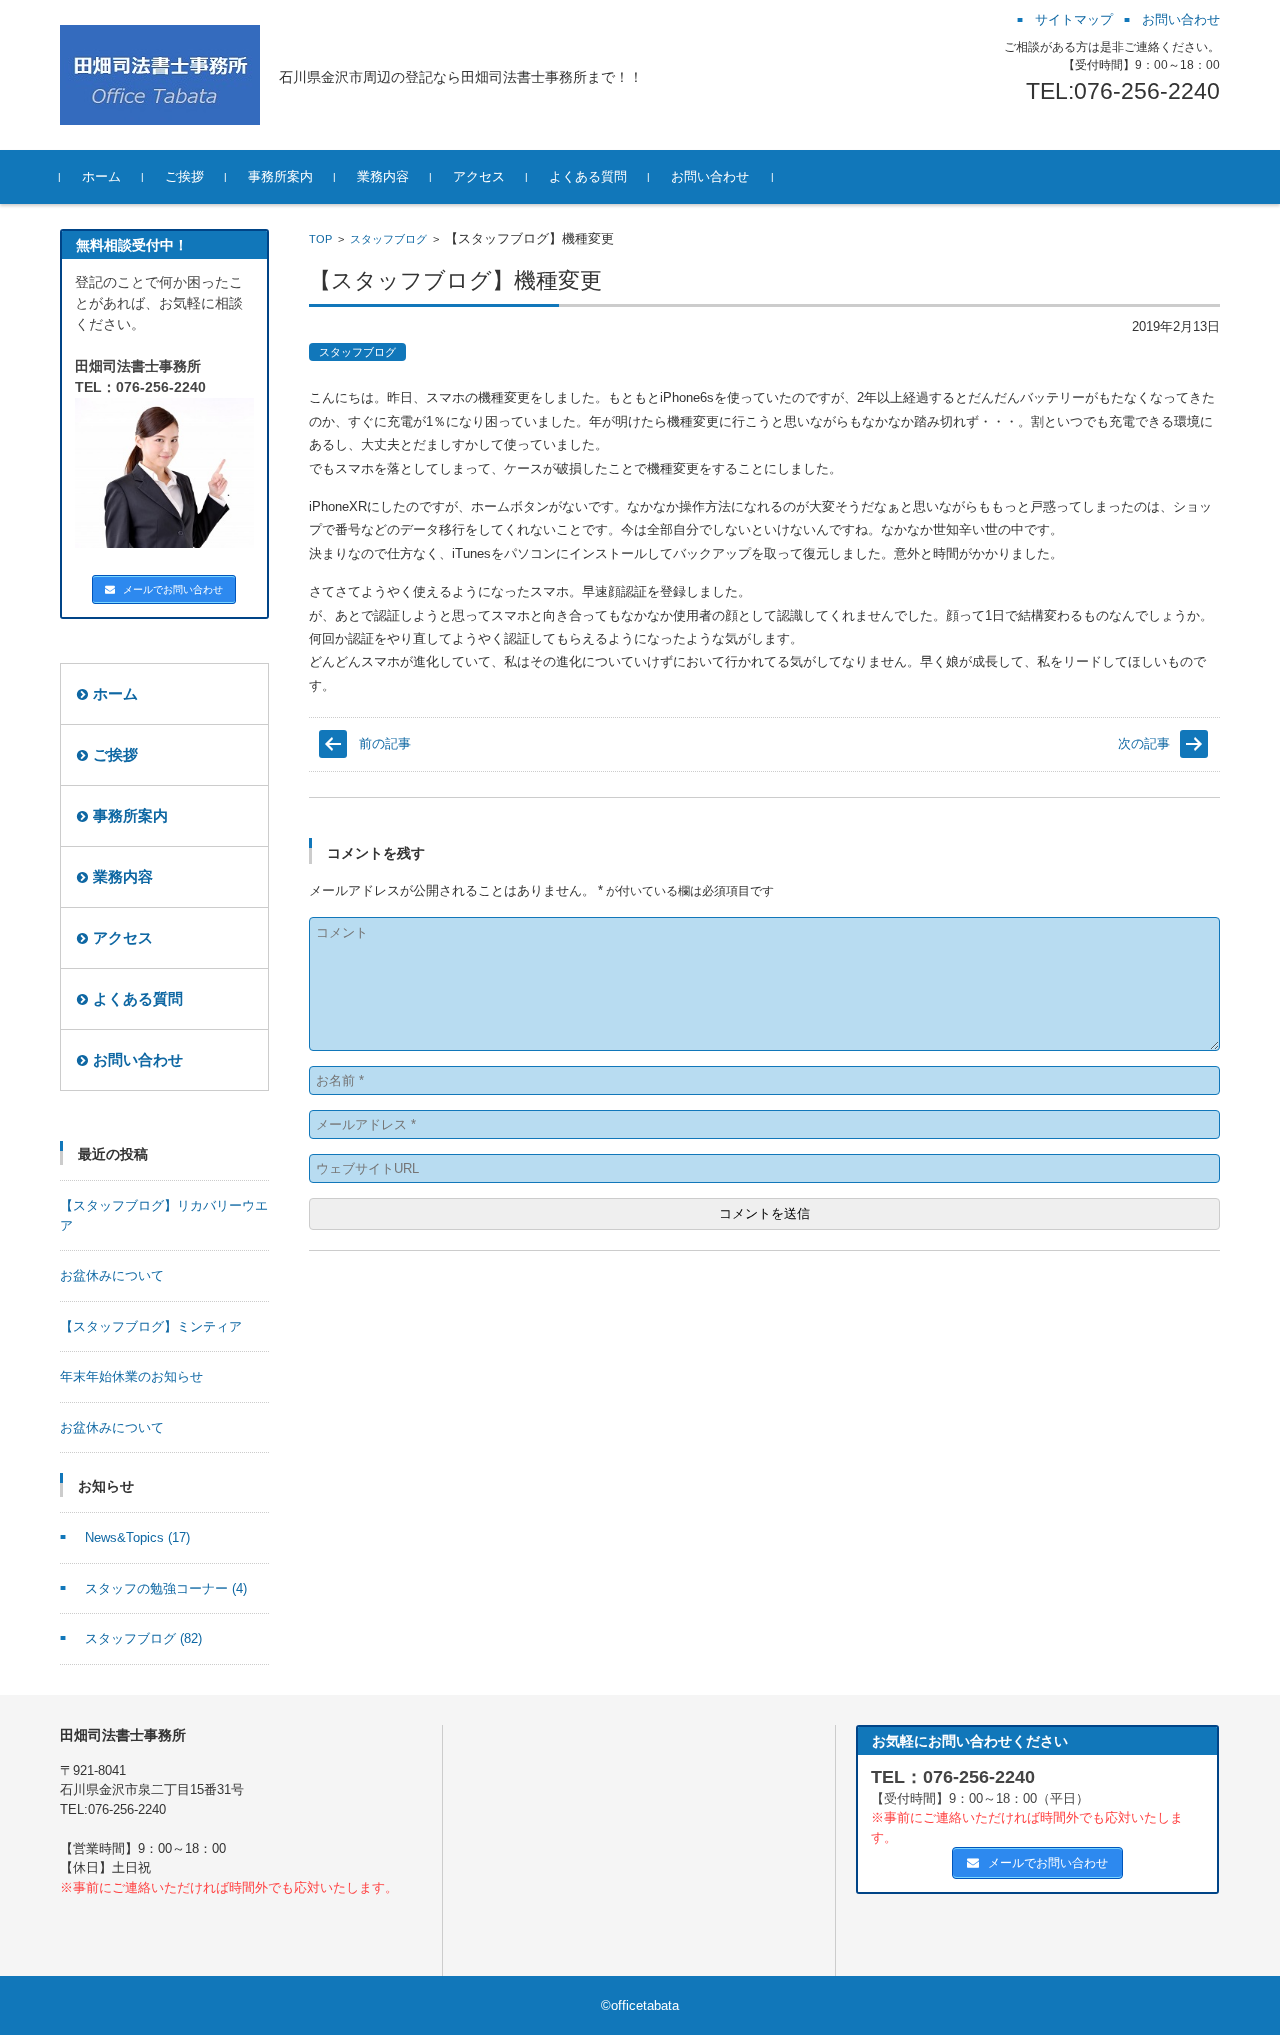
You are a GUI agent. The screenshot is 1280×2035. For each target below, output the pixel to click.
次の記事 (1144, 743)
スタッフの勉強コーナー (166, 1588)
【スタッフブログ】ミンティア (151, 1326)
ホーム (101, 176)
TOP (320, 239)
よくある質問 (588, 176)
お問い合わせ (710, 176)
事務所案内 (280, 176)
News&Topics (137, 1537)
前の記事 (385, 743)
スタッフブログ (388, 239)
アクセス (479, 176)
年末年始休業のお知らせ (131, 1376)
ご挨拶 (184, 176)
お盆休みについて (112, 1275)
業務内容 (383, 176)
